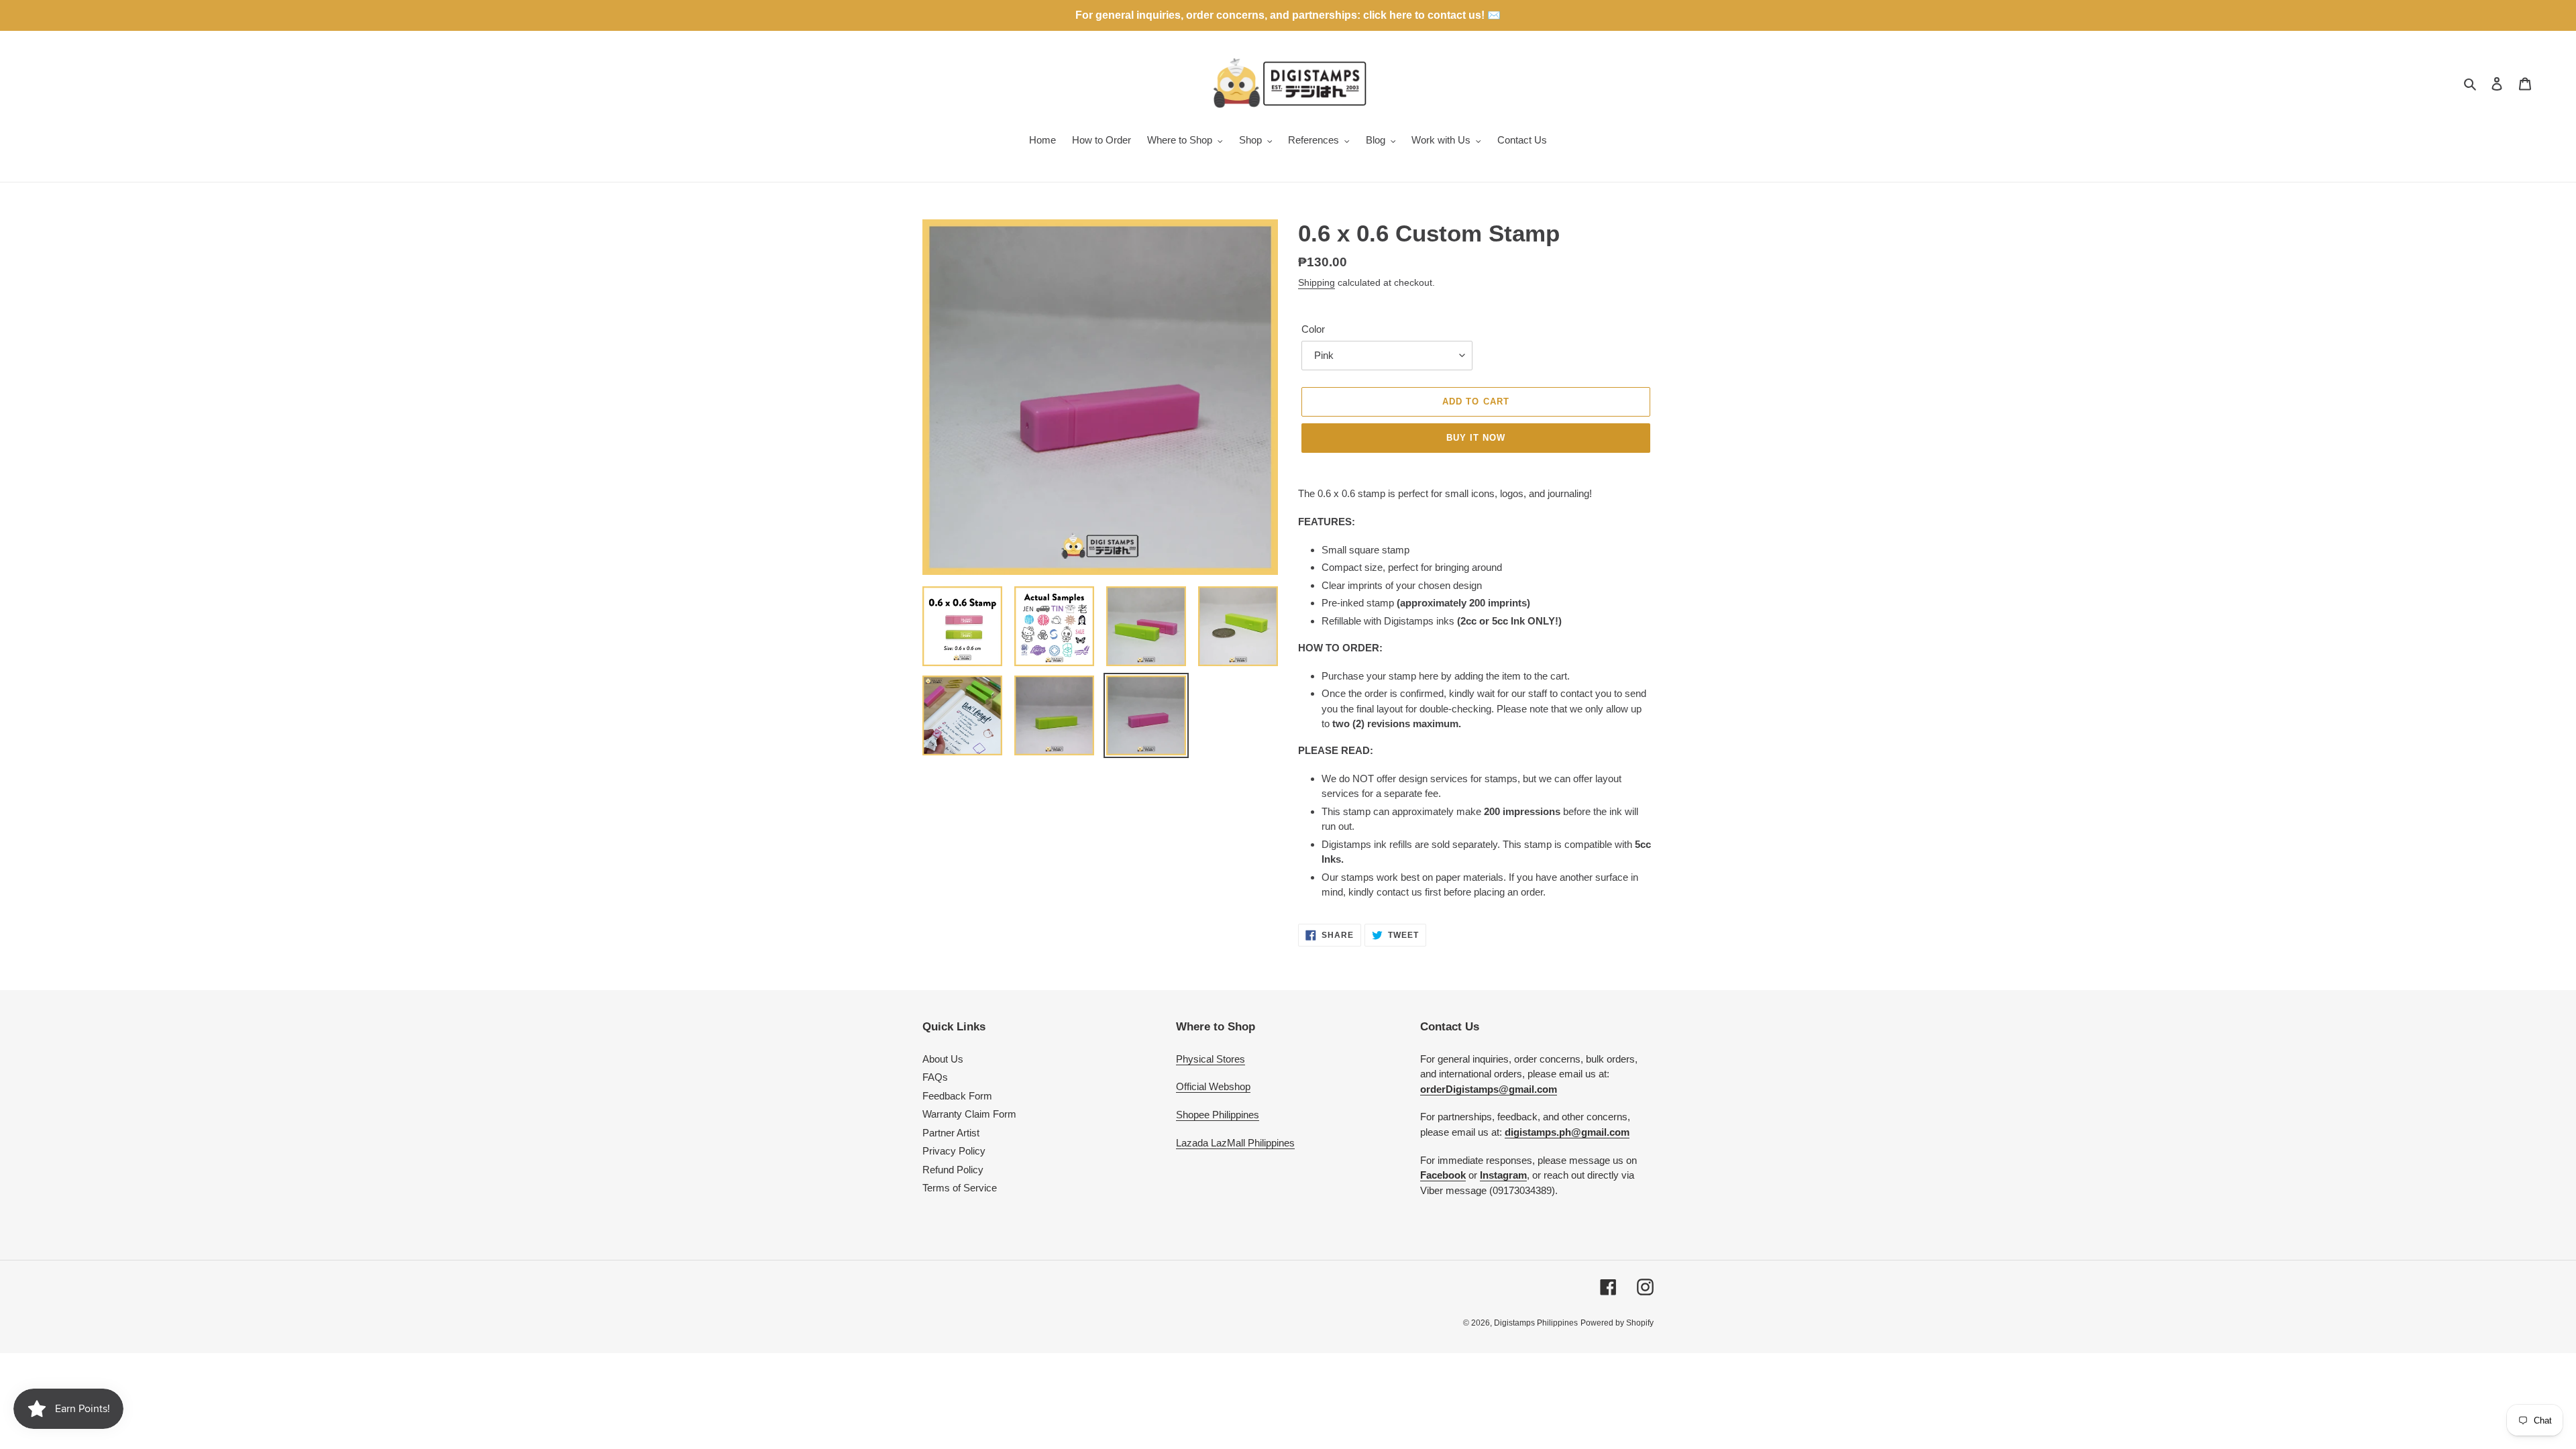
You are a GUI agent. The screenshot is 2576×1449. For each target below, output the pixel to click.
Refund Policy (953, 1170)
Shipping (1317, 282)
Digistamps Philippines (1536, 1323)
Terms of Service (960, 1188)
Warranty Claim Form (969, 1114)
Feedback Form (957, 1096)
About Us (943, 1059)
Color (1313, 329)
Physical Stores (1211, 1059)
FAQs (935, 1077)
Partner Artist (951, 1133)
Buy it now (1476, 438)
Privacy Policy (954, 1151)
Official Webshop (1213, 1086)
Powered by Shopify (1617, 1323)
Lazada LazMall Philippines (1235, 1143)
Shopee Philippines (1218, 1115)
